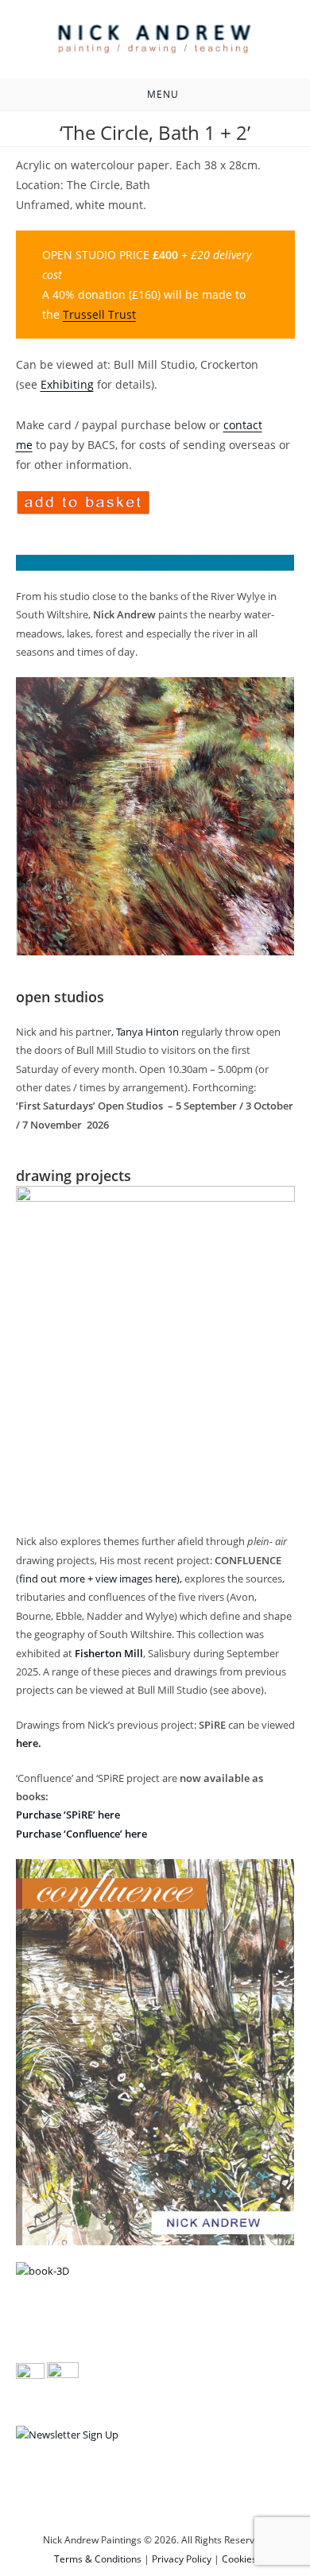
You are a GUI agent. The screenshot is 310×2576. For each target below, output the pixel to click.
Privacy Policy (182, 2559)
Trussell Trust (99, 314)
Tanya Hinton (147, 1032)
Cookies (239, 2559)
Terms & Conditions (98, 2559)
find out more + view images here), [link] (101, 1579)
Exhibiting (67, 384)
